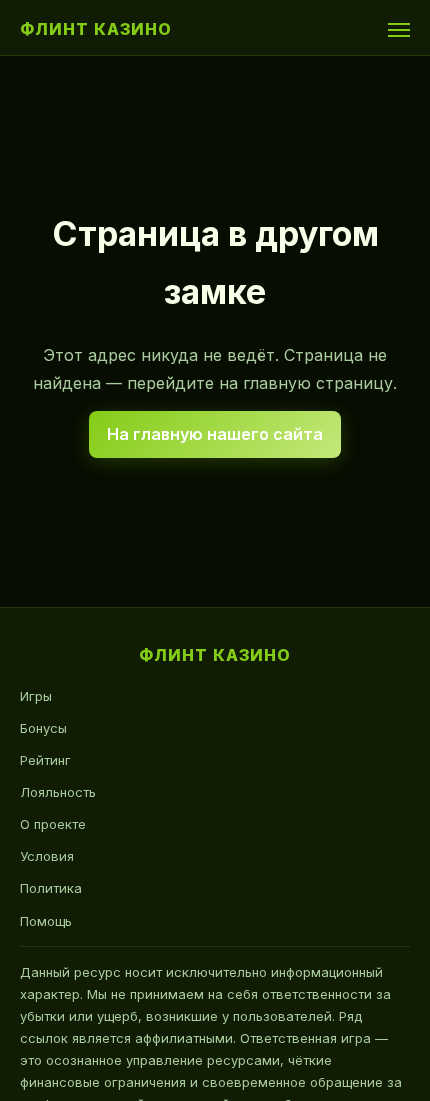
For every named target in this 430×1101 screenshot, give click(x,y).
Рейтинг (45, 760)
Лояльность (58, 792)
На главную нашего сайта (215, 434)
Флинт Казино (96, 29)
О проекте (53, 824)
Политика (51, 888)
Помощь (46, 921)
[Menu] (399, 30)
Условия (47, 856)
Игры (36, 696)
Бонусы (43, 728)
